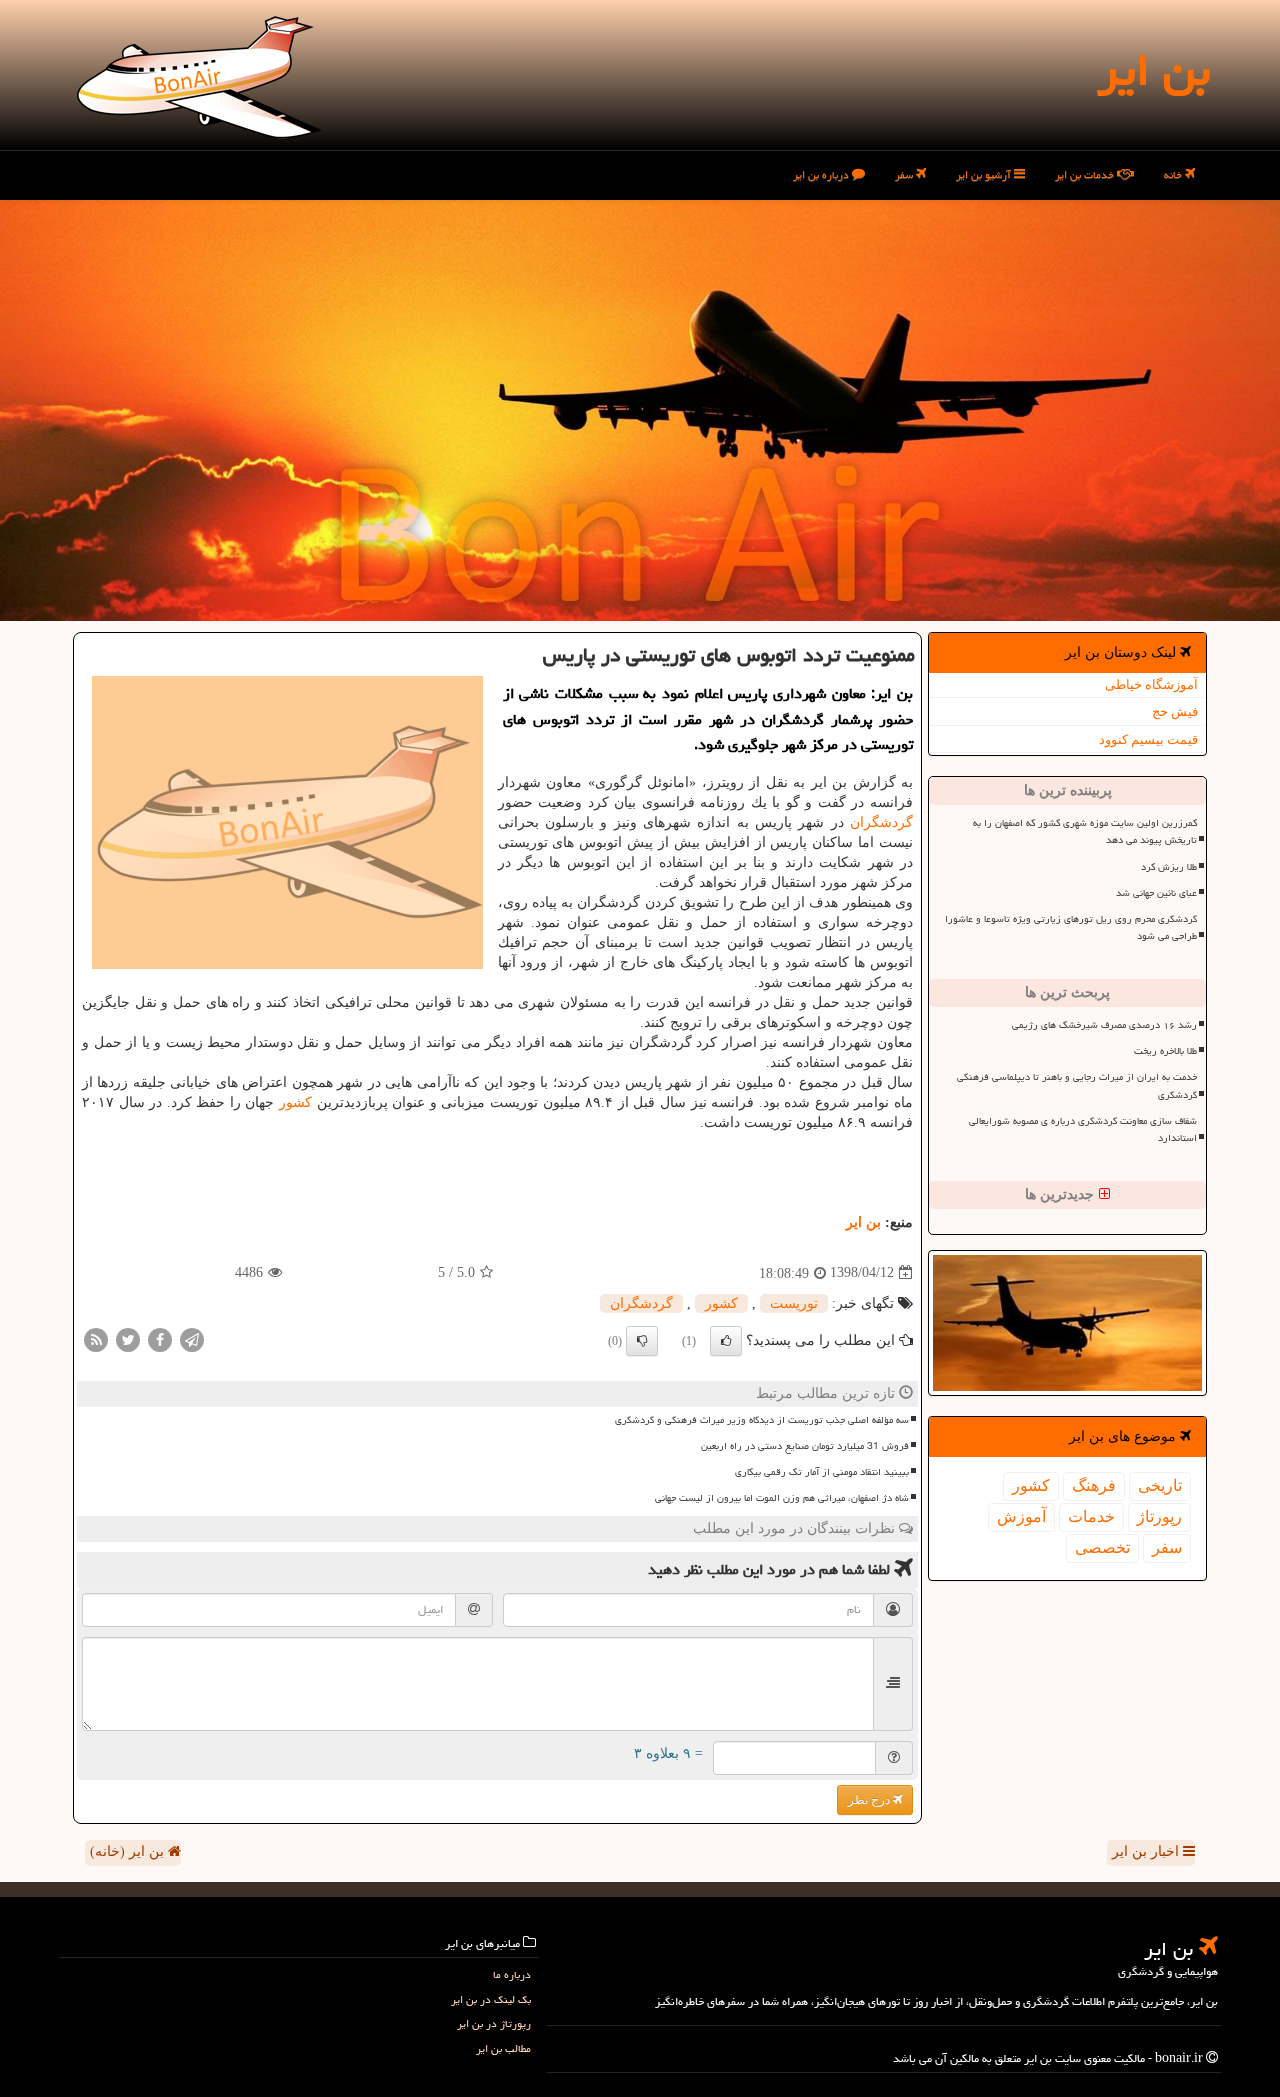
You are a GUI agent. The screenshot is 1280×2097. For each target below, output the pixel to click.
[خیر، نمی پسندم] (642, 1341)
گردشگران (881, 822)
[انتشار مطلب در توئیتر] (128, 1338)
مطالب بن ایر (503, 2048)
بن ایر (1153, 70)
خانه (1174, 174)
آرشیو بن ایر (985, 174)
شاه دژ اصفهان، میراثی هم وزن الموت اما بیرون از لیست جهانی (782, 1498)
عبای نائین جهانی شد (1156, 893)
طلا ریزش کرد (1169, 867)
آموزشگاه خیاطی (1151, 684)
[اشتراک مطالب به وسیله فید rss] (96, 1338)
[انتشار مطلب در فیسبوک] (160, 1338)
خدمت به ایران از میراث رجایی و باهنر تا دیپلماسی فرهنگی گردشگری (1077, 1085)
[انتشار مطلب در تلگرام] (192, 1338)
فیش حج (1175, 711)
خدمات (1091, 1516)
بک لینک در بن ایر (491, 1999)
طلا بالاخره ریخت (1165, 1051)
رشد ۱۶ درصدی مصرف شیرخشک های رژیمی (1104, 1025)
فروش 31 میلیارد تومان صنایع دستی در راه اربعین (805, 1446)
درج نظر (870, 1800)
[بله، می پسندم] (726, 1341)
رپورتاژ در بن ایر (494, 2023)
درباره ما (512, 1974)
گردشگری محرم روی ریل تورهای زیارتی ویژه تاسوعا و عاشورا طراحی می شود (1071, 927)
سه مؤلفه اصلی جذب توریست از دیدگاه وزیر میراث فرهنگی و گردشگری (762, 1420)
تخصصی (1102, 1547)
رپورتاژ (1159, 1516)
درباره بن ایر (822, 174)
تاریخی (1160, 1485)
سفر (905, 174)
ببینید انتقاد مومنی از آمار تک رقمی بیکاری (822, 1472)
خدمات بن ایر (1086, 174)
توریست (794, 1303)
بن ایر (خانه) (129, 1851)
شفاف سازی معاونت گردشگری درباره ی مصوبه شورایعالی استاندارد (1083, 1129)
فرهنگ (1094, 1485)
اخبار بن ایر (1147, 1851)
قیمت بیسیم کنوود (1148, 739)
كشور (1031, 1485)
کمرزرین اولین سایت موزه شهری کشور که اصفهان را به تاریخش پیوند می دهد (1085, 831)
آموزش (1021, 1516)
